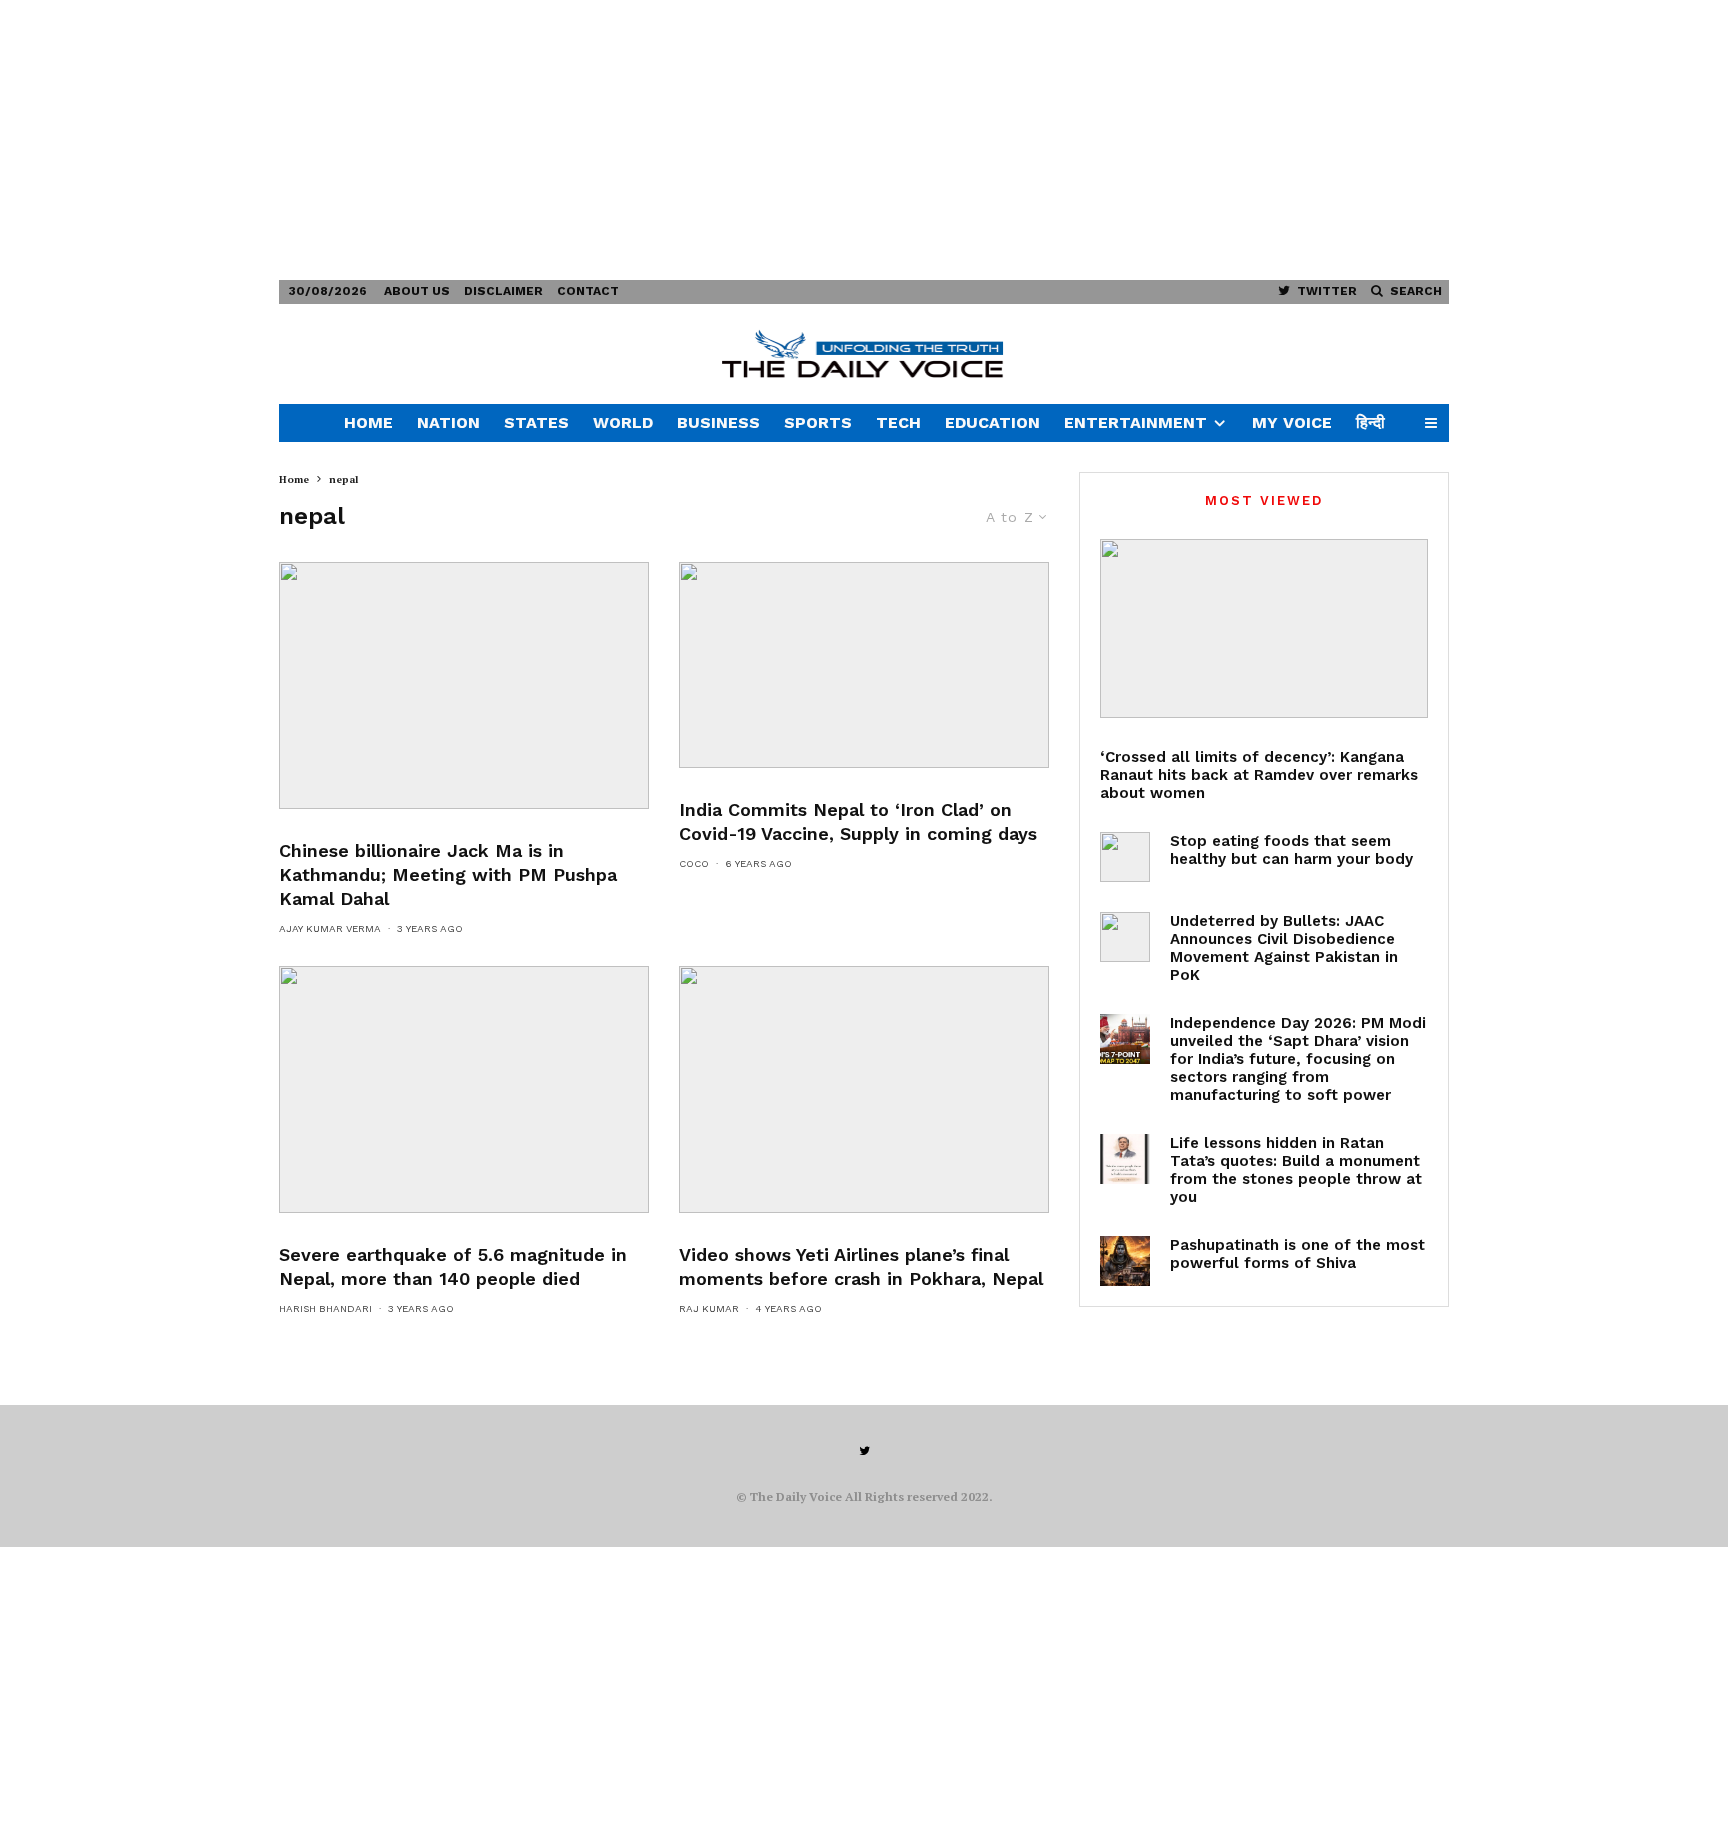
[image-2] (464, 1089)
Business (718, 422)
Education (992, 422)
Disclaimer (503, 291)
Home (368, 422)
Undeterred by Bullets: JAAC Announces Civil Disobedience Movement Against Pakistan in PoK (1284, 948)
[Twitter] (864, 1451)
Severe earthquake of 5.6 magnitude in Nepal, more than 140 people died (453, 1266)
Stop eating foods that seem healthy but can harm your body (1291, 850)
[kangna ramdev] (1264, 628)
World (623, 422)
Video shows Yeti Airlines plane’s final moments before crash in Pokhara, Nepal (861, 1266)
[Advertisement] (600, 140)
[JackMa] (464, 685)
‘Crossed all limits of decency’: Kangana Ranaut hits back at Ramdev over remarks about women (1259, 775)
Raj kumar (709, 1308)
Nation (448, 422)
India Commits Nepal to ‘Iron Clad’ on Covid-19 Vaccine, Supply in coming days (858, 821)
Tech (898, 422)
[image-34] (864, 1089)
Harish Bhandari (325, 1308)
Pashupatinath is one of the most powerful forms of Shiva (1297, 1254)
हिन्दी (1370, 422)
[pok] (1125, 937)
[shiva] (1125, 1261)
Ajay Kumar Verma (330, 928)
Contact (588, 291)
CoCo (694, 863)
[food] (1125, 857)
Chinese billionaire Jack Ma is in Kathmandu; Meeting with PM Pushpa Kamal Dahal (448, 874)
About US (417, 291)
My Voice (1292, 422)
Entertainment (1135, 422)
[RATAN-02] (1125, 1159)
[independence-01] (1125, 1039)
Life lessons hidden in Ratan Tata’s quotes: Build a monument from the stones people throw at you (1296, 1170)
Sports (818, 422)
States (536, 422)
